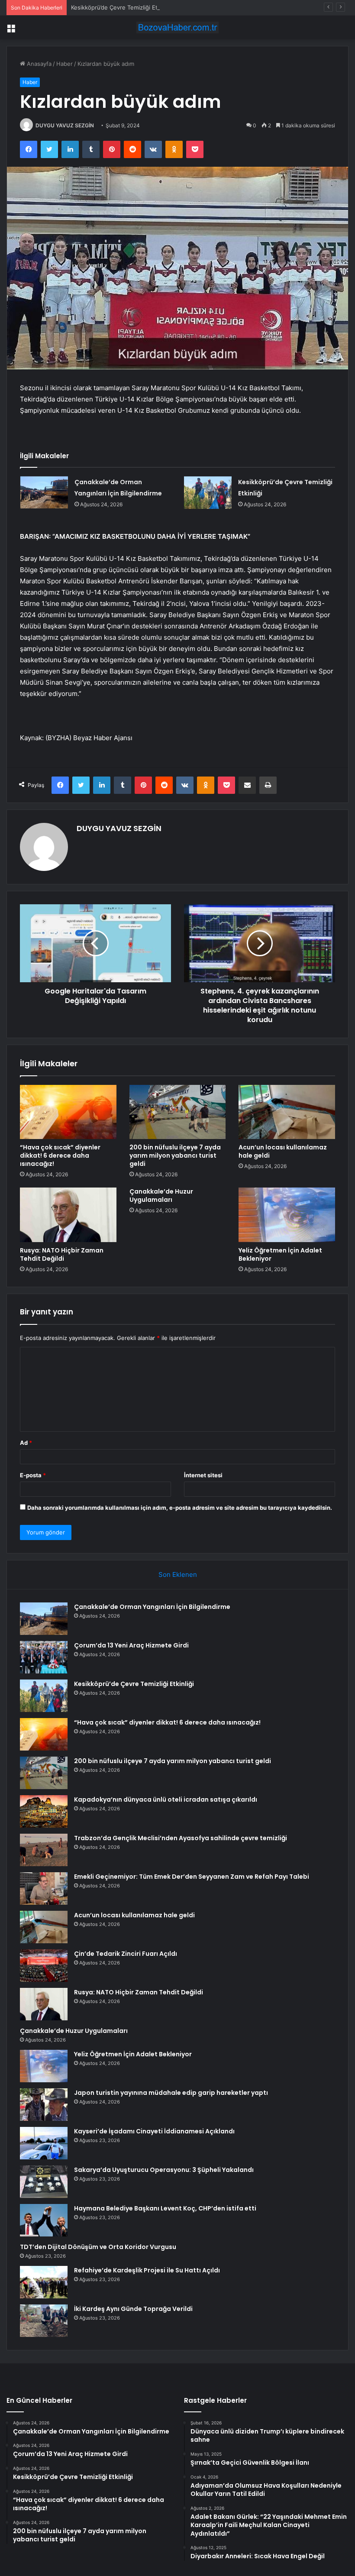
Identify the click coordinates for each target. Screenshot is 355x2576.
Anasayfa (38, 64)
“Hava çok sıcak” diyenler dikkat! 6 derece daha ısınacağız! (60, 1155)
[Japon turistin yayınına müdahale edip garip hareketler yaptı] (44, 2105)
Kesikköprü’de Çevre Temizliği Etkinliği (122, 7)
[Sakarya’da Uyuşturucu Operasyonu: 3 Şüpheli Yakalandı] (44, 2182)
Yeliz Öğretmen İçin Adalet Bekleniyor (280, 1254)
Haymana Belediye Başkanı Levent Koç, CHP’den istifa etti (165, 2208)
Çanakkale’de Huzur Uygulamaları (161, 1196)
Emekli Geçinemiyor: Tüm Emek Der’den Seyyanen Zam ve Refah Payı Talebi (192, 1877)
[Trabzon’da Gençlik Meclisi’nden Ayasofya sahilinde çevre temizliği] (44, 1850)
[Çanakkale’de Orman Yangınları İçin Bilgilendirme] (44, 492)
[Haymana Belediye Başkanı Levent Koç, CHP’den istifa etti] (44, 2220)
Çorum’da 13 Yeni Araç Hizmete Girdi (131, 1645)
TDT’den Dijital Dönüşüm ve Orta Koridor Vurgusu (98, 2247)
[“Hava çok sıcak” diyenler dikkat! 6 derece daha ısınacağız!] (68, 1112)
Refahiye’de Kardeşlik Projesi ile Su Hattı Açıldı (147, 2270)
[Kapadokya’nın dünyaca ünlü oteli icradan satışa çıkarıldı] (44, 1811)
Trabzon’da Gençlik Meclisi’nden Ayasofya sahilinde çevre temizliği (181, 1838)
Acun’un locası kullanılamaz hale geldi (283, 1151)
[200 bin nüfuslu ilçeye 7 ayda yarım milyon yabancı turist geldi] (178, 1112)
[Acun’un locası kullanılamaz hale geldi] (287, 1112)
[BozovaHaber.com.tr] (177, 28)
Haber (65, 64)
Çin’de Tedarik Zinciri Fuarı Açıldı (126, 1954)
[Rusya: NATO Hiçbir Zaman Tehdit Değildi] (68, 1215)
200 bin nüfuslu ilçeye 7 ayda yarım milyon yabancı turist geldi (175, 1155)
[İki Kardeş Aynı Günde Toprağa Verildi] (44, 2321)
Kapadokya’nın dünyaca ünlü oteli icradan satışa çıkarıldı (166, 1799)
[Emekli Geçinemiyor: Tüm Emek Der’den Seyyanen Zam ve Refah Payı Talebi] (44, 1888)
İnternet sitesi (203, 1475)
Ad (26, 1443)
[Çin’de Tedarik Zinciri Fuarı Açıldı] (44, 1966)
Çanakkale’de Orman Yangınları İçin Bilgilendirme (152, 1607)
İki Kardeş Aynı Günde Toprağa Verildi (133, 2309)
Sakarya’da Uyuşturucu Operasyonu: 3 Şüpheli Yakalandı (164, 2170)
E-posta (33, 1475)
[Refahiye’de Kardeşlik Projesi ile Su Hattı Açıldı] (44, 2282)
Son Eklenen (178, 1574)
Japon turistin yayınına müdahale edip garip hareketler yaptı (171, 2093)
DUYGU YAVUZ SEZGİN (65, 125)
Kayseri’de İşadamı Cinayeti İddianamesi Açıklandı (154, 2131)
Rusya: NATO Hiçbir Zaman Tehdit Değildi (62, 1254)
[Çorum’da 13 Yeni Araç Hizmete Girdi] (44, 1657)
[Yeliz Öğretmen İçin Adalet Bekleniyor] (287, 1215)
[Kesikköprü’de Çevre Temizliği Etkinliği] (208, 493)
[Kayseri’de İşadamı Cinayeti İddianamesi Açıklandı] (44, 2143)
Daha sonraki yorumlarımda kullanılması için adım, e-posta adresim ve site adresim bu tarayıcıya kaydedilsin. (180, 1508)
